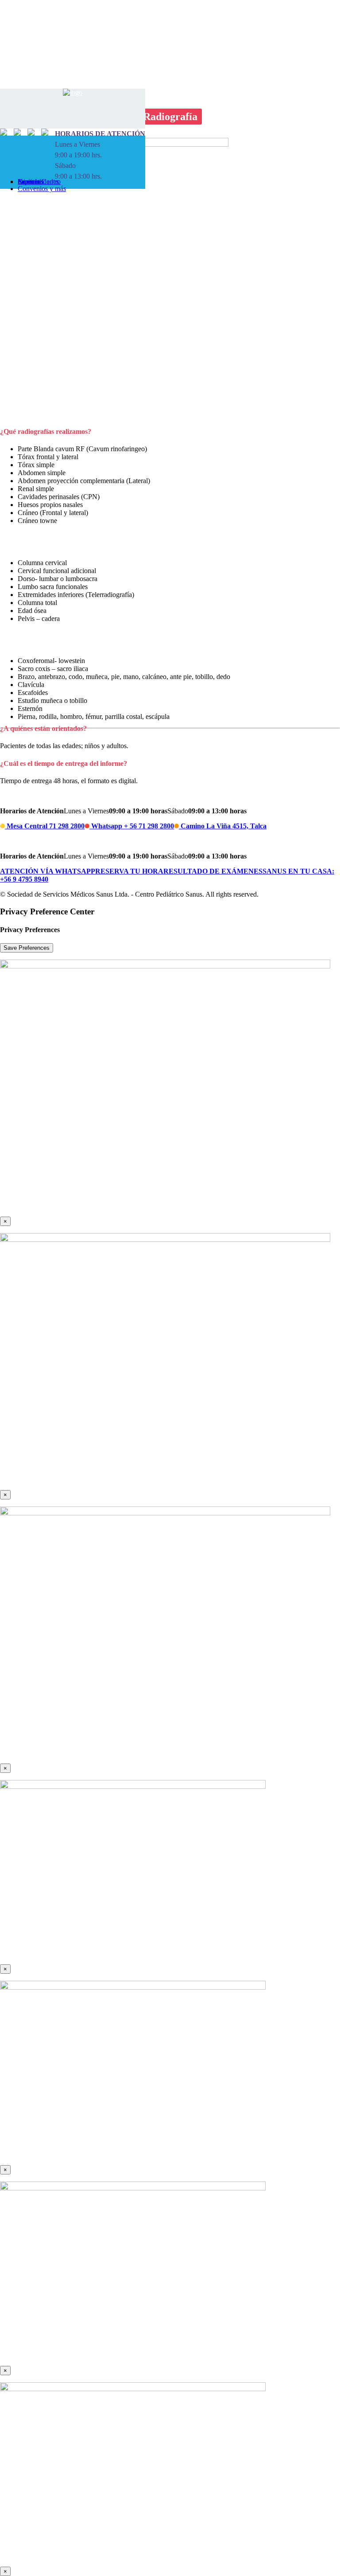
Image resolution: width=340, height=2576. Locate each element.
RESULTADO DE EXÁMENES (213, 871)
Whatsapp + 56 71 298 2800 (132, 826)
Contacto (30, 181)
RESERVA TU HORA (129, 871)
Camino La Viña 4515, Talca (223, 826)
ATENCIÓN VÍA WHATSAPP (48, 871)
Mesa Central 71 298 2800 (45, 826)
